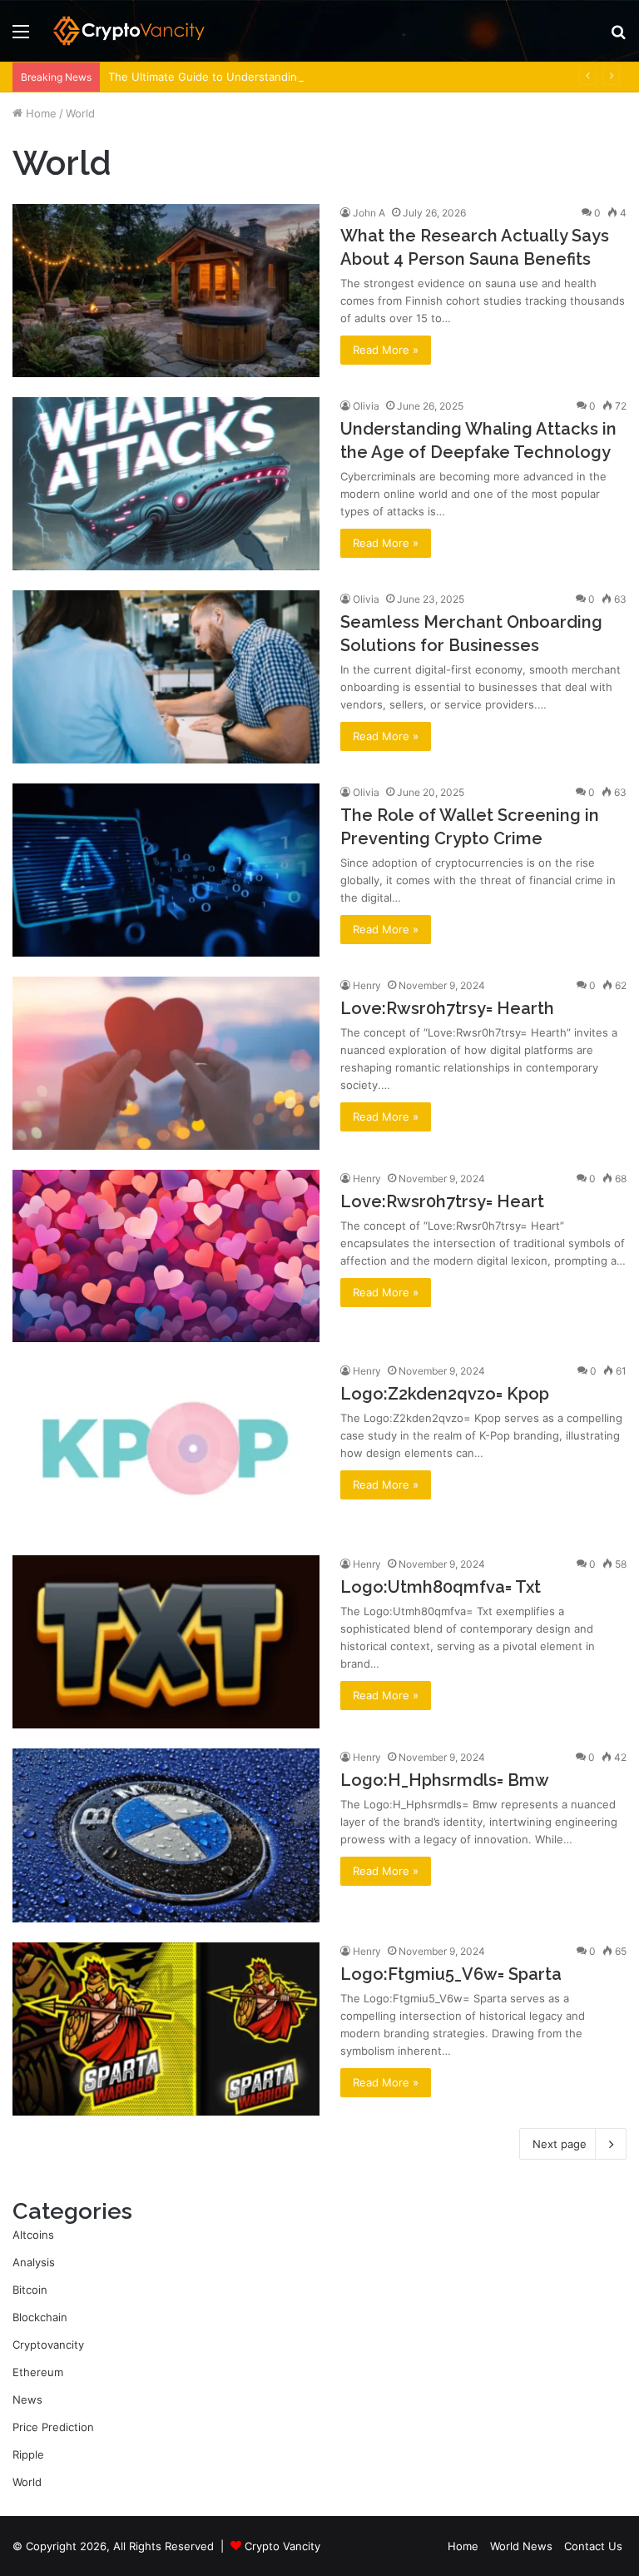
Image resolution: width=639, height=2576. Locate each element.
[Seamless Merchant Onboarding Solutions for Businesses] (166, 677)
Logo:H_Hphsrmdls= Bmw (445, 1780)
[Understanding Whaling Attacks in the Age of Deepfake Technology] (166, 484)
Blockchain (40, 2317)
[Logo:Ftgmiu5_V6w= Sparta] (166, 2029)
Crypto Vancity (282, 2546)
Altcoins (33, 2235)
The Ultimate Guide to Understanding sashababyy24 (245, 77)
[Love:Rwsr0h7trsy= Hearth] (166, 1063)
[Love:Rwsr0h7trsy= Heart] (166, 1256)
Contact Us (593, 2546)
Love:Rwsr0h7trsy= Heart (442, 1201)
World (27, 2482)
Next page (560, 2144)
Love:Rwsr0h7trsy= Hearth (447, 1008)
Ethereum (38, 2372)
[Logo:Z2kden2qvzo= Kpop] (166, 1449)
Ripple (28, 2454)
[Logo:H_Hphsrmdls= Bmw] (166, 1835)
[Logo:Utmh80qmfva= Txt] (166, 1642)
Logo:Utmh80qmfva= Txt (441, 1587)
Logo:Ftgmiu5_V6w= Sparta (451, 1974)
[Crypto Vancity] (130, 31)
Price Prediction (53, 2427)
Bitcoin (30, 2290)
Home (40, 113)
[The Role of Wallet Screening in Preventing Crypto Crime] (166, 870)
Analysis (34, 2262)
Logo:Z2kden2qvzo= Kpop (445, 1394)
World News (521, 2546)
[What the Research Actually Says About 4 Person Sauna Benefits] (166, 291)
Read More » (386, 350)
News (27, 2399)
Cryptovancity (48, 2345)
